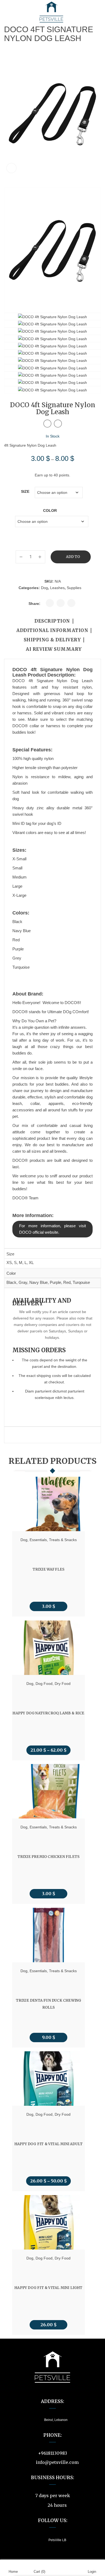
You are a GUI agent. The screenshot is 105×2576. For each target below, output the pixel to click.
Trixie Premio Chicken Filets (49, 1857)
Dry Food (63, 1683)
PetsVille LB (57, 2540)
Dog (44, 588)
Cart (39, 2572)
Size (25, 491)
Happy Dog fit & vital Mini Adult (48, 2144)
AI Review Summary (54, 649)
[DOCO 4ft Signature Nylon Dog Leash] (52, 250)
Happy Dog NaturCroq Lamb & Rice (48, 1713)
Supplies (74, 588)
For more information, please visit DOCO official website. (52, 1229)
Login (92, 2572)
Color (50, 510)
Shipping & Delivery (52, 640)
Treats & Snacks (63, 1540)
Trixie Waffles (49, 1569)
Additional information (52, 631)
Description (52, 621)
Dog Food (44, 1683)
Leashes (57, 588)
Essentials (38, 1540)
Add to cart (73, 559)
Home (13, 2572)
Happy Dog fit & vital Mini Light (48, 2287)
